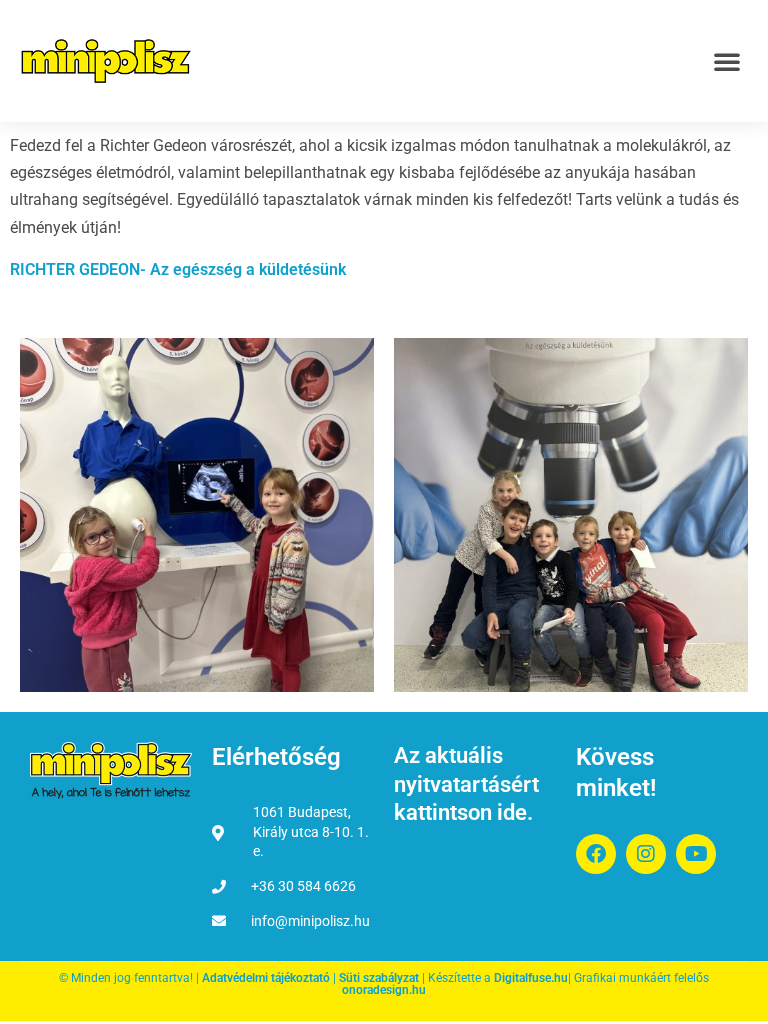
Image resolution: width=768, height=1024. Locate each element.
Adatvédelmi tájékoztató (266, 978)
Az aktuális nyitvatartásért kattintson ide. (466, 784)
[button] (727, 61)
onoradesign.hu (384, 990)
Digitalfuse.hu (531, 978)
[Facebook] (596, 854)
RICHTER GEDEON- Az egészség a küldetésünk (178, 269)
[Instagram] (646, 854)
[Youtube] (696, 854)
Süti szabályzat (379, 978)
